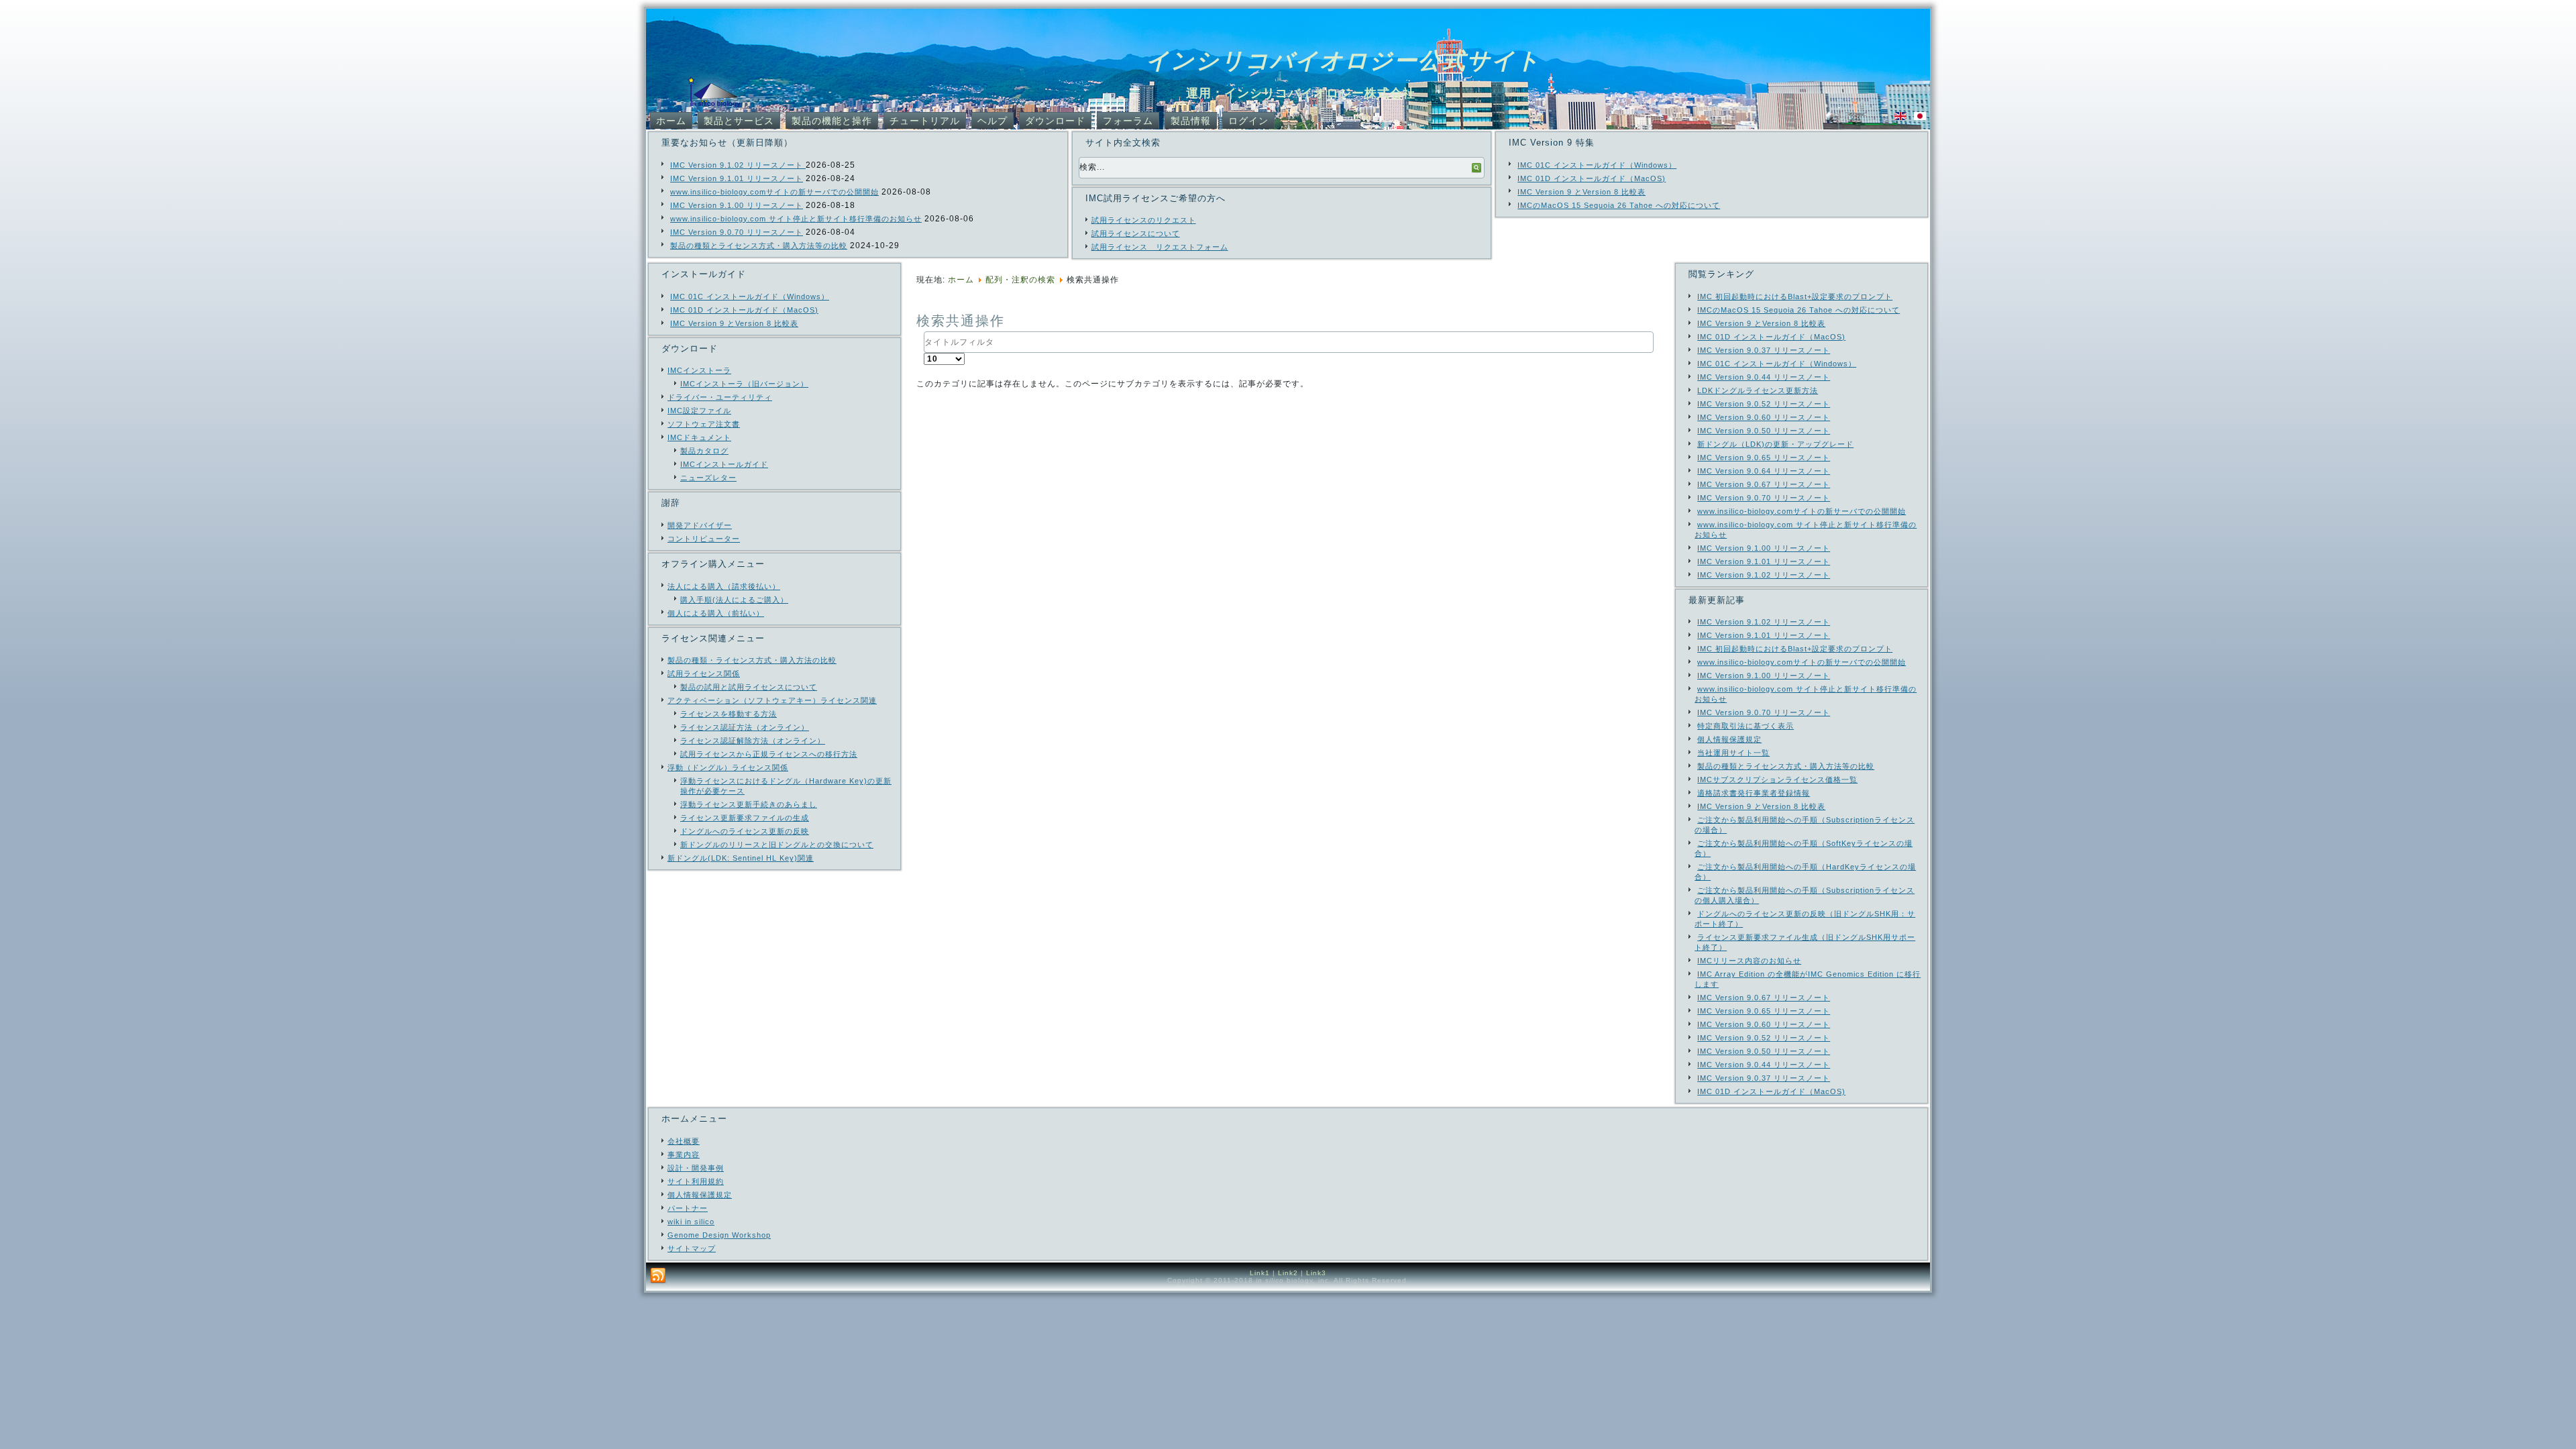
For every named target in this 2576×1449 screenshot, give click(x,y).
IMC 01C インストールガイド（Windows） (1597, 165)
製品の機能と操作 (832, 121)
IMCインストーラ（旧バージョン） (744, 384)
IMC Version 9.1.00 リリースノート (737, 205)
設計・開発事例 (696, 1168)
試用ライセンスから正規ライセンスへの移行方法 (769, 754)
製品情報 (1191, 121)
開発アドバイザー (700, 525)
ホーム (671, 121)
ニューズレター (708, 478)
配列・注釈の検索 (1020, 280)
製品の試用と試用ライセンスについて (749, 687)
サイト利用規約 (696, 1181)
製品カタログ (704, 451)
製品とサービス (739, 121)
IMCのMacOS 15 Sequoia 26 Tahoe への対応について (1619, 205)
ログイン (1248, 121)
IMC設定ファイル (699, 411)
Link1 (1260, 1273)
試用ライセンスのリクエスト (1144, 220)
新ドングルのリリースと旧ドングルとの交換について (777, 845)
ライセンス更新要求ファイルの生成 (745, 818)
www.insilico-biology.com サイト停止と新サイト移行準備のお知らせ (796, 219)
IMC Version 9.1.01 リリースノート (737, 178)
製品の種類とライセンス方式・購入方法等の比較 (759, 246)
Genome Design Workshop (719, 1235)
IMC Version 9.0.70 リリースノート (737, 232)
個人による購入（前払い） (716, 613)
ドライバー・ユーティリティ (720, 397)
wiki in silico (691, 1222)
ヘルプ (992, 121)
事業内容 (684, 1155)
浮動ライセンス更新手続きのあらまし (749, 804)
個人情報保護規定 (700, 1195)
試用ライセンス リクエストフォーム (1160, 247)
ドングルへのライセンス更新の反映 (745, 831)
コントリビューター (704, 539)
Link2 (1288, 1273)
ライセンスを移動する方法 (729, 714)
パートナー (688, 1208)
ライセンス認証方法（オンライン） (745, 727)
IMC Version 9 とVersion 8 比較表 (1581, 192)
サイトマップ (692, 1248)
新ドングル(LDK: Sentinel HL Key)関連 (741, 858)
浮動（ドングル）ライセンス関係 (728, 767)
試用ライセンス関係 (704, 674)
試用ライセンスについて (1136, 233)
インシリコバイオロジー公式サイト (1343, 60)
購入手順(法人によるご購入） (734, 600)
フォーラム (1128, 121)
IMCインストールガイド (724, 464)
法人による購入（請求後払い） (724, 586)
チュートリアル (925, 121)
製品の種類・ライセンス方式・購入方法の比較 (752, 660)
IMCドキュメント (699, 437)
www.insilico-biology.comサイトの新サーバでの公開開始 (774, 192)
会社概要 (684, 1141)
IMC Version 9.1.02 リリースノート (738, 165)
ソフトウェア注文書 (704, 424)
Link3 (1316, 1273)
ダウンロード (1055, 121)
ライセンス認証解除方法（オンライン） (753, 741)
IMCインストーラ (699, 370)
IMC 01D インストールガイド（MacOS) (1592, 178)
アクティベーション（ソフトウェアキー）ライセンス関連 (772, 700)
